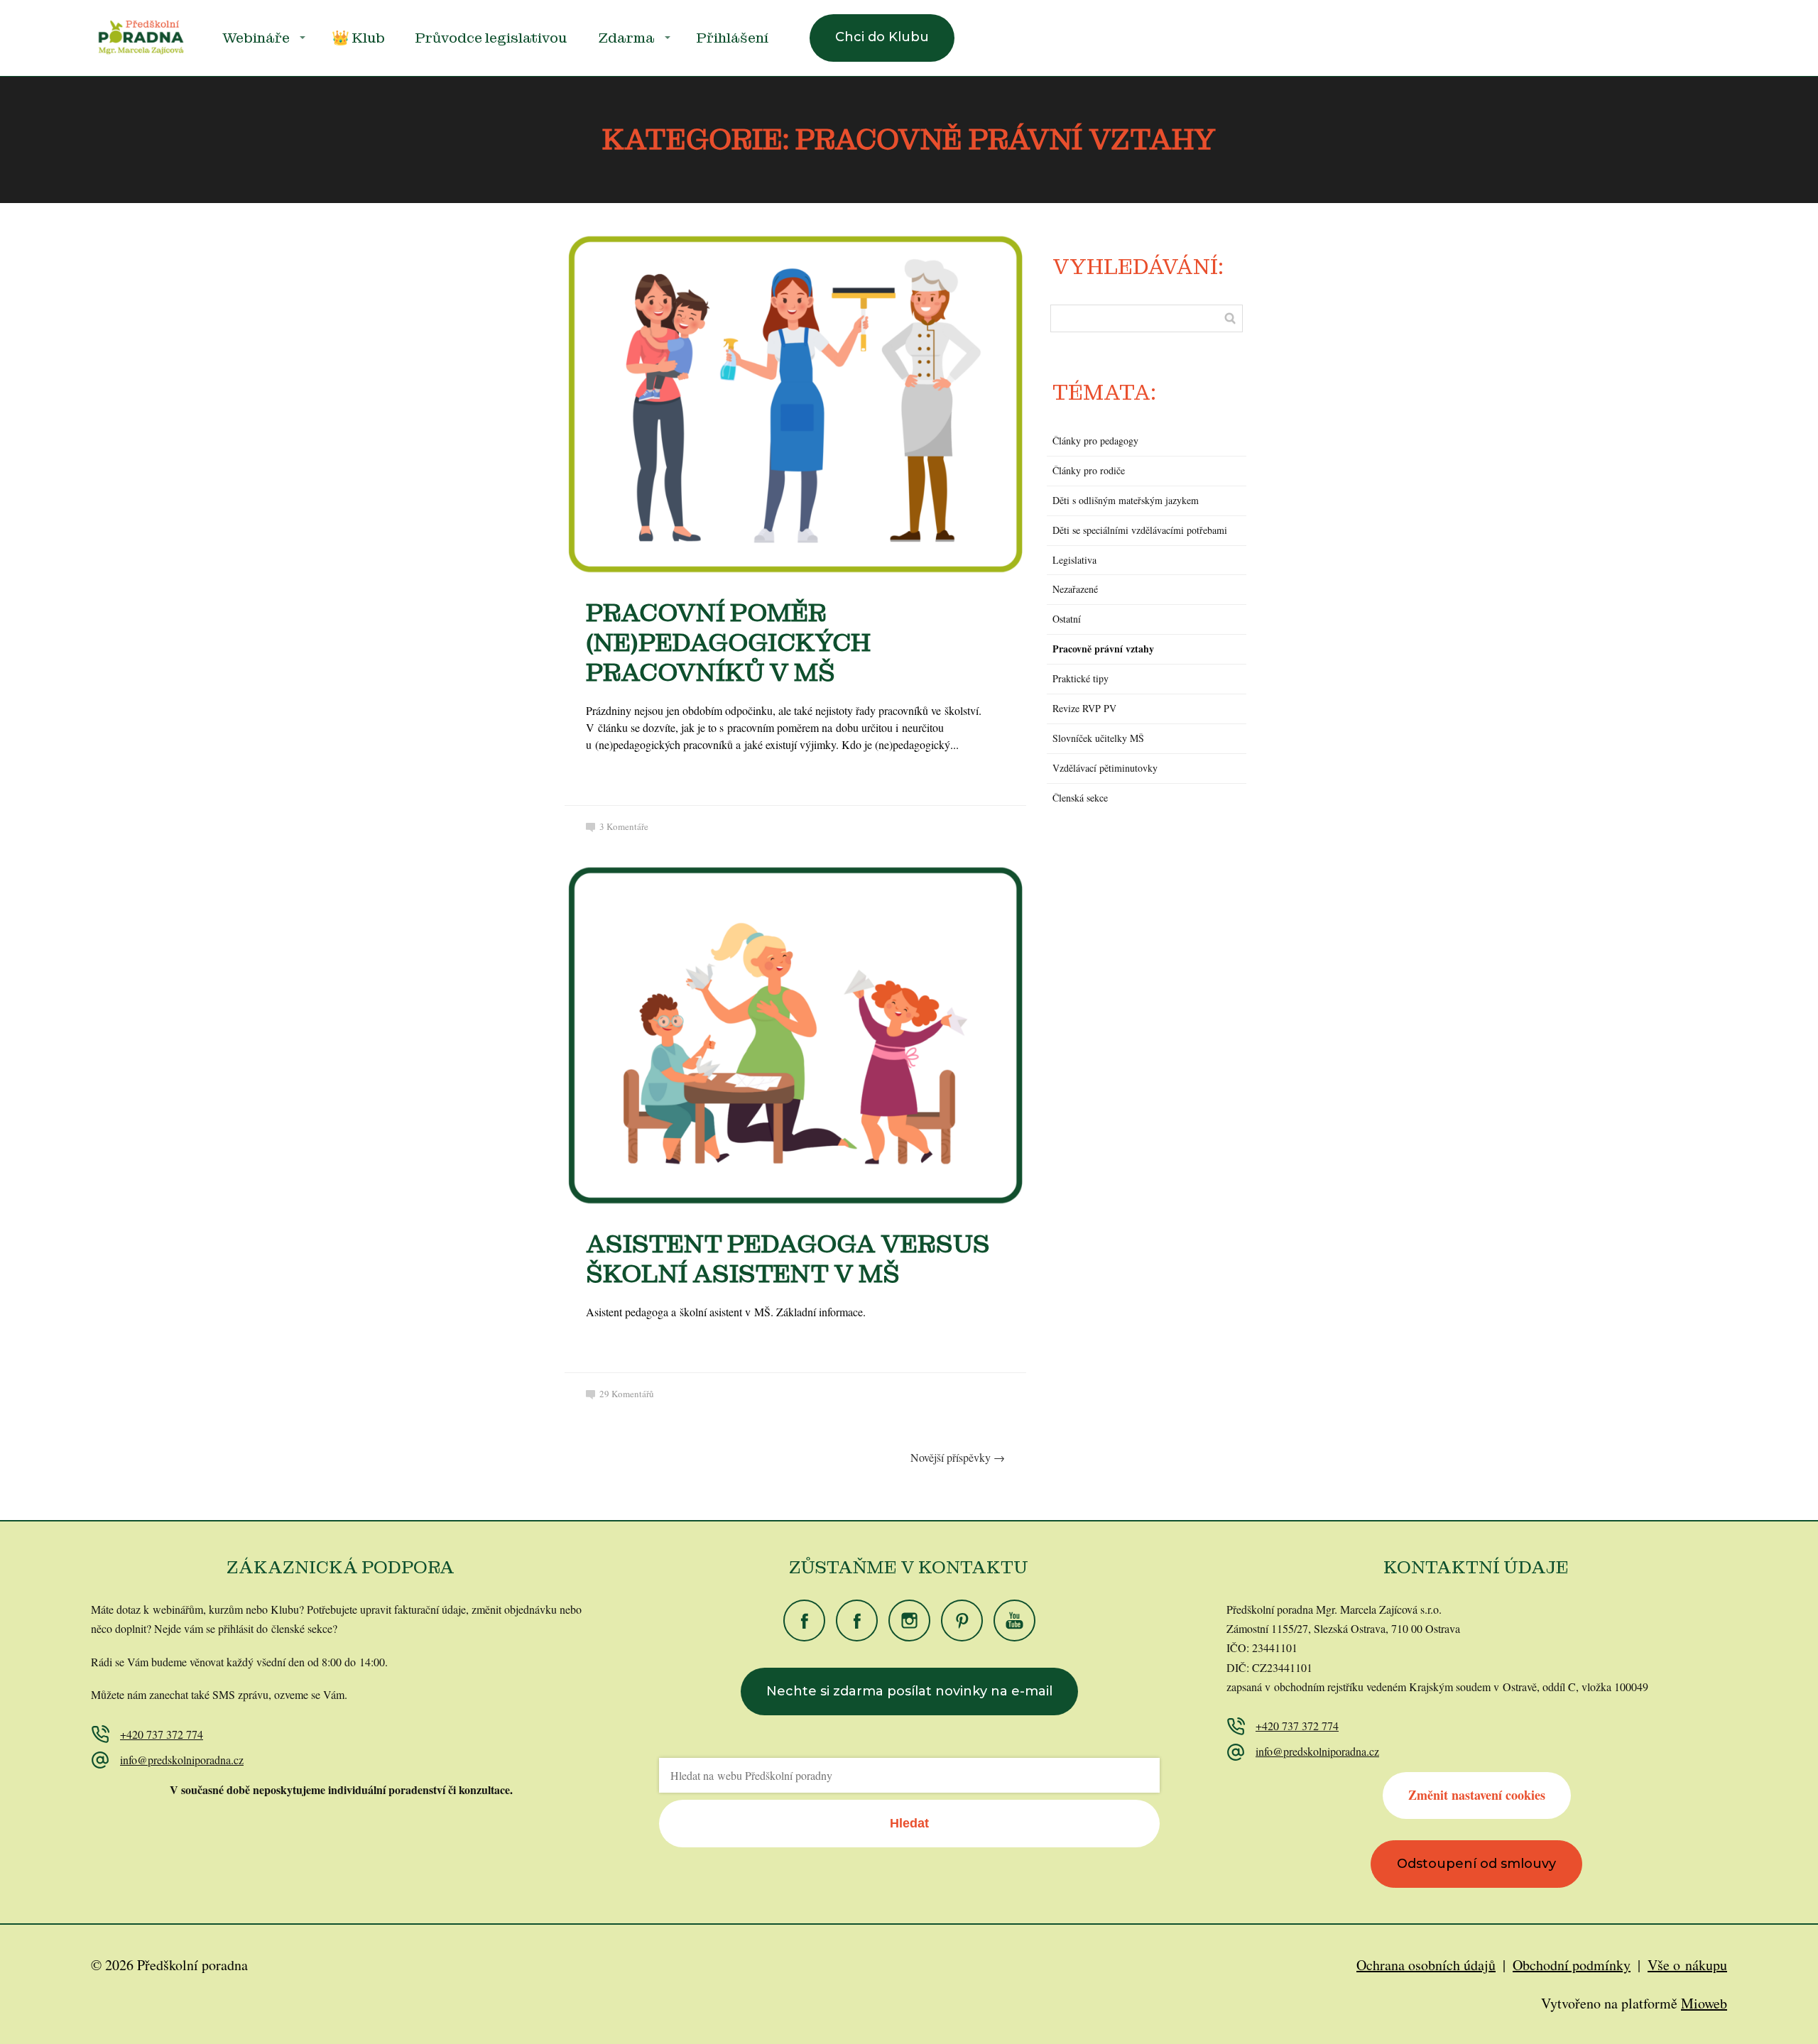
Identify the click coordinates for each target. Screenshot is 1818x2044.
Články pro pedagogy (1095, 441)
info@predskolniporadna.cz (182, 1760)
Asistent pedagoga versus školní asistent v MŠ (788, 1259)
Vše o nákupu (1687, 1965)
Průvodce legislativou (491, 38)
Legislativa (1074, 560)
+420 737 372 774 (162, 1734)
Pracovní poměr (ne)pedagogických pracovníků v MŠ (728, 643)
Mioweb (1704, 2003)
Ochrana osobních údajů (1426, 1965)
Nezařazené (1075, 589)
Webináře (256, 38)
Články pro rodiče (1089, 470)
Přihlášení (733, 38)
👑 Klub (358, 38)
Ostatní (1067, 619)
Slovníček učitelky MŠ (1098, 738)
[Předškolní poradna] (141, 38)
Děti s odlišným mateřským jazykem (1126, 500)
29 (627, 1394)
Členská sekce (1080, 798)
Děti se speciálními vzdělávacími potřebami (1140, 530)
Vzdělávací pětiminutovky (1105, 768)
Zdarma (626, 38)
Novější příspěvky (958, 1457)
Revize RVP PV (1084, 708)
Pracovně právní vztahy (1103, 649)
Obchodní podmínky (1572, 1965)
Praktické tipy (1081, 678)
